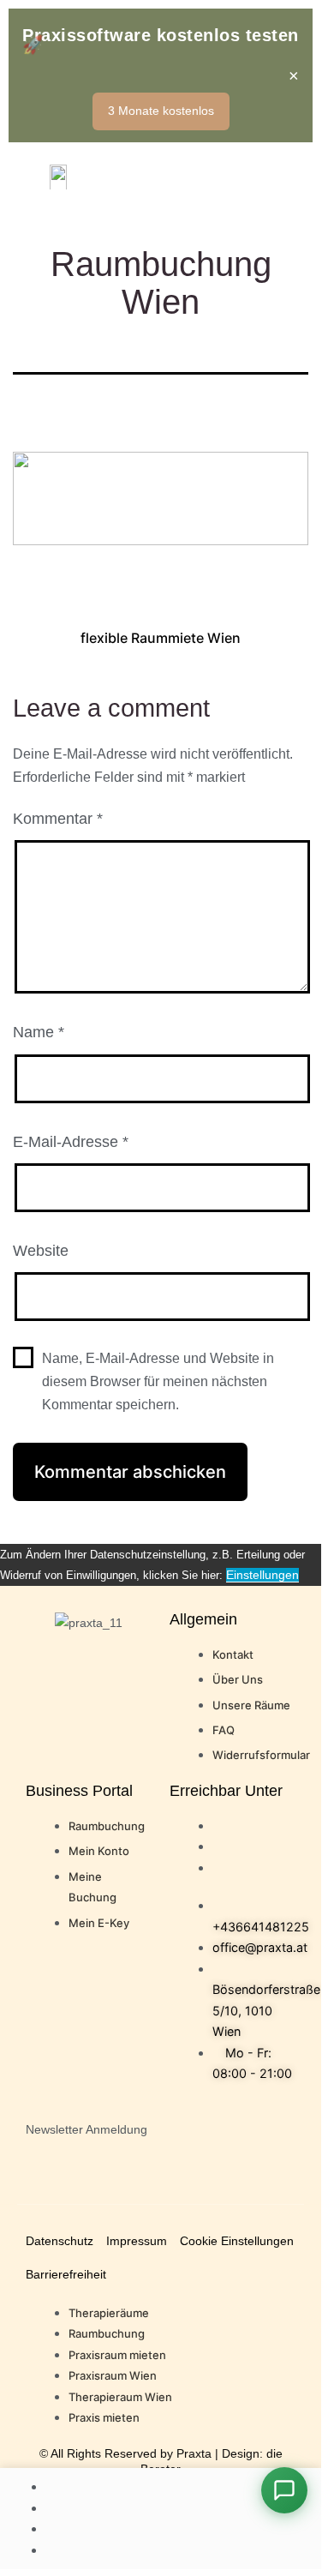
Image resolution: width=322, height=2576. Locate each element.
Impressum (137, 2241)
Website (41, 1251)
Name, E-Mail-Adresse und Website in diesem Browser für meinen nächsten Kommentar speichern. (158, 1381)
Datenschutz (60, 2241)
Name (39, 1032)
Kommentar (58, 819)
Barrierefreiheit (66, 2274)
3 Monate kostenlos (161, 111)
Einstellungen (262, 1575)
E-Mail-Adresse (71, 1142)
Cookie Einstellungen (237, 2241)
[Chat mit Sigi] (284, 2490)
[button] (282, 175)
